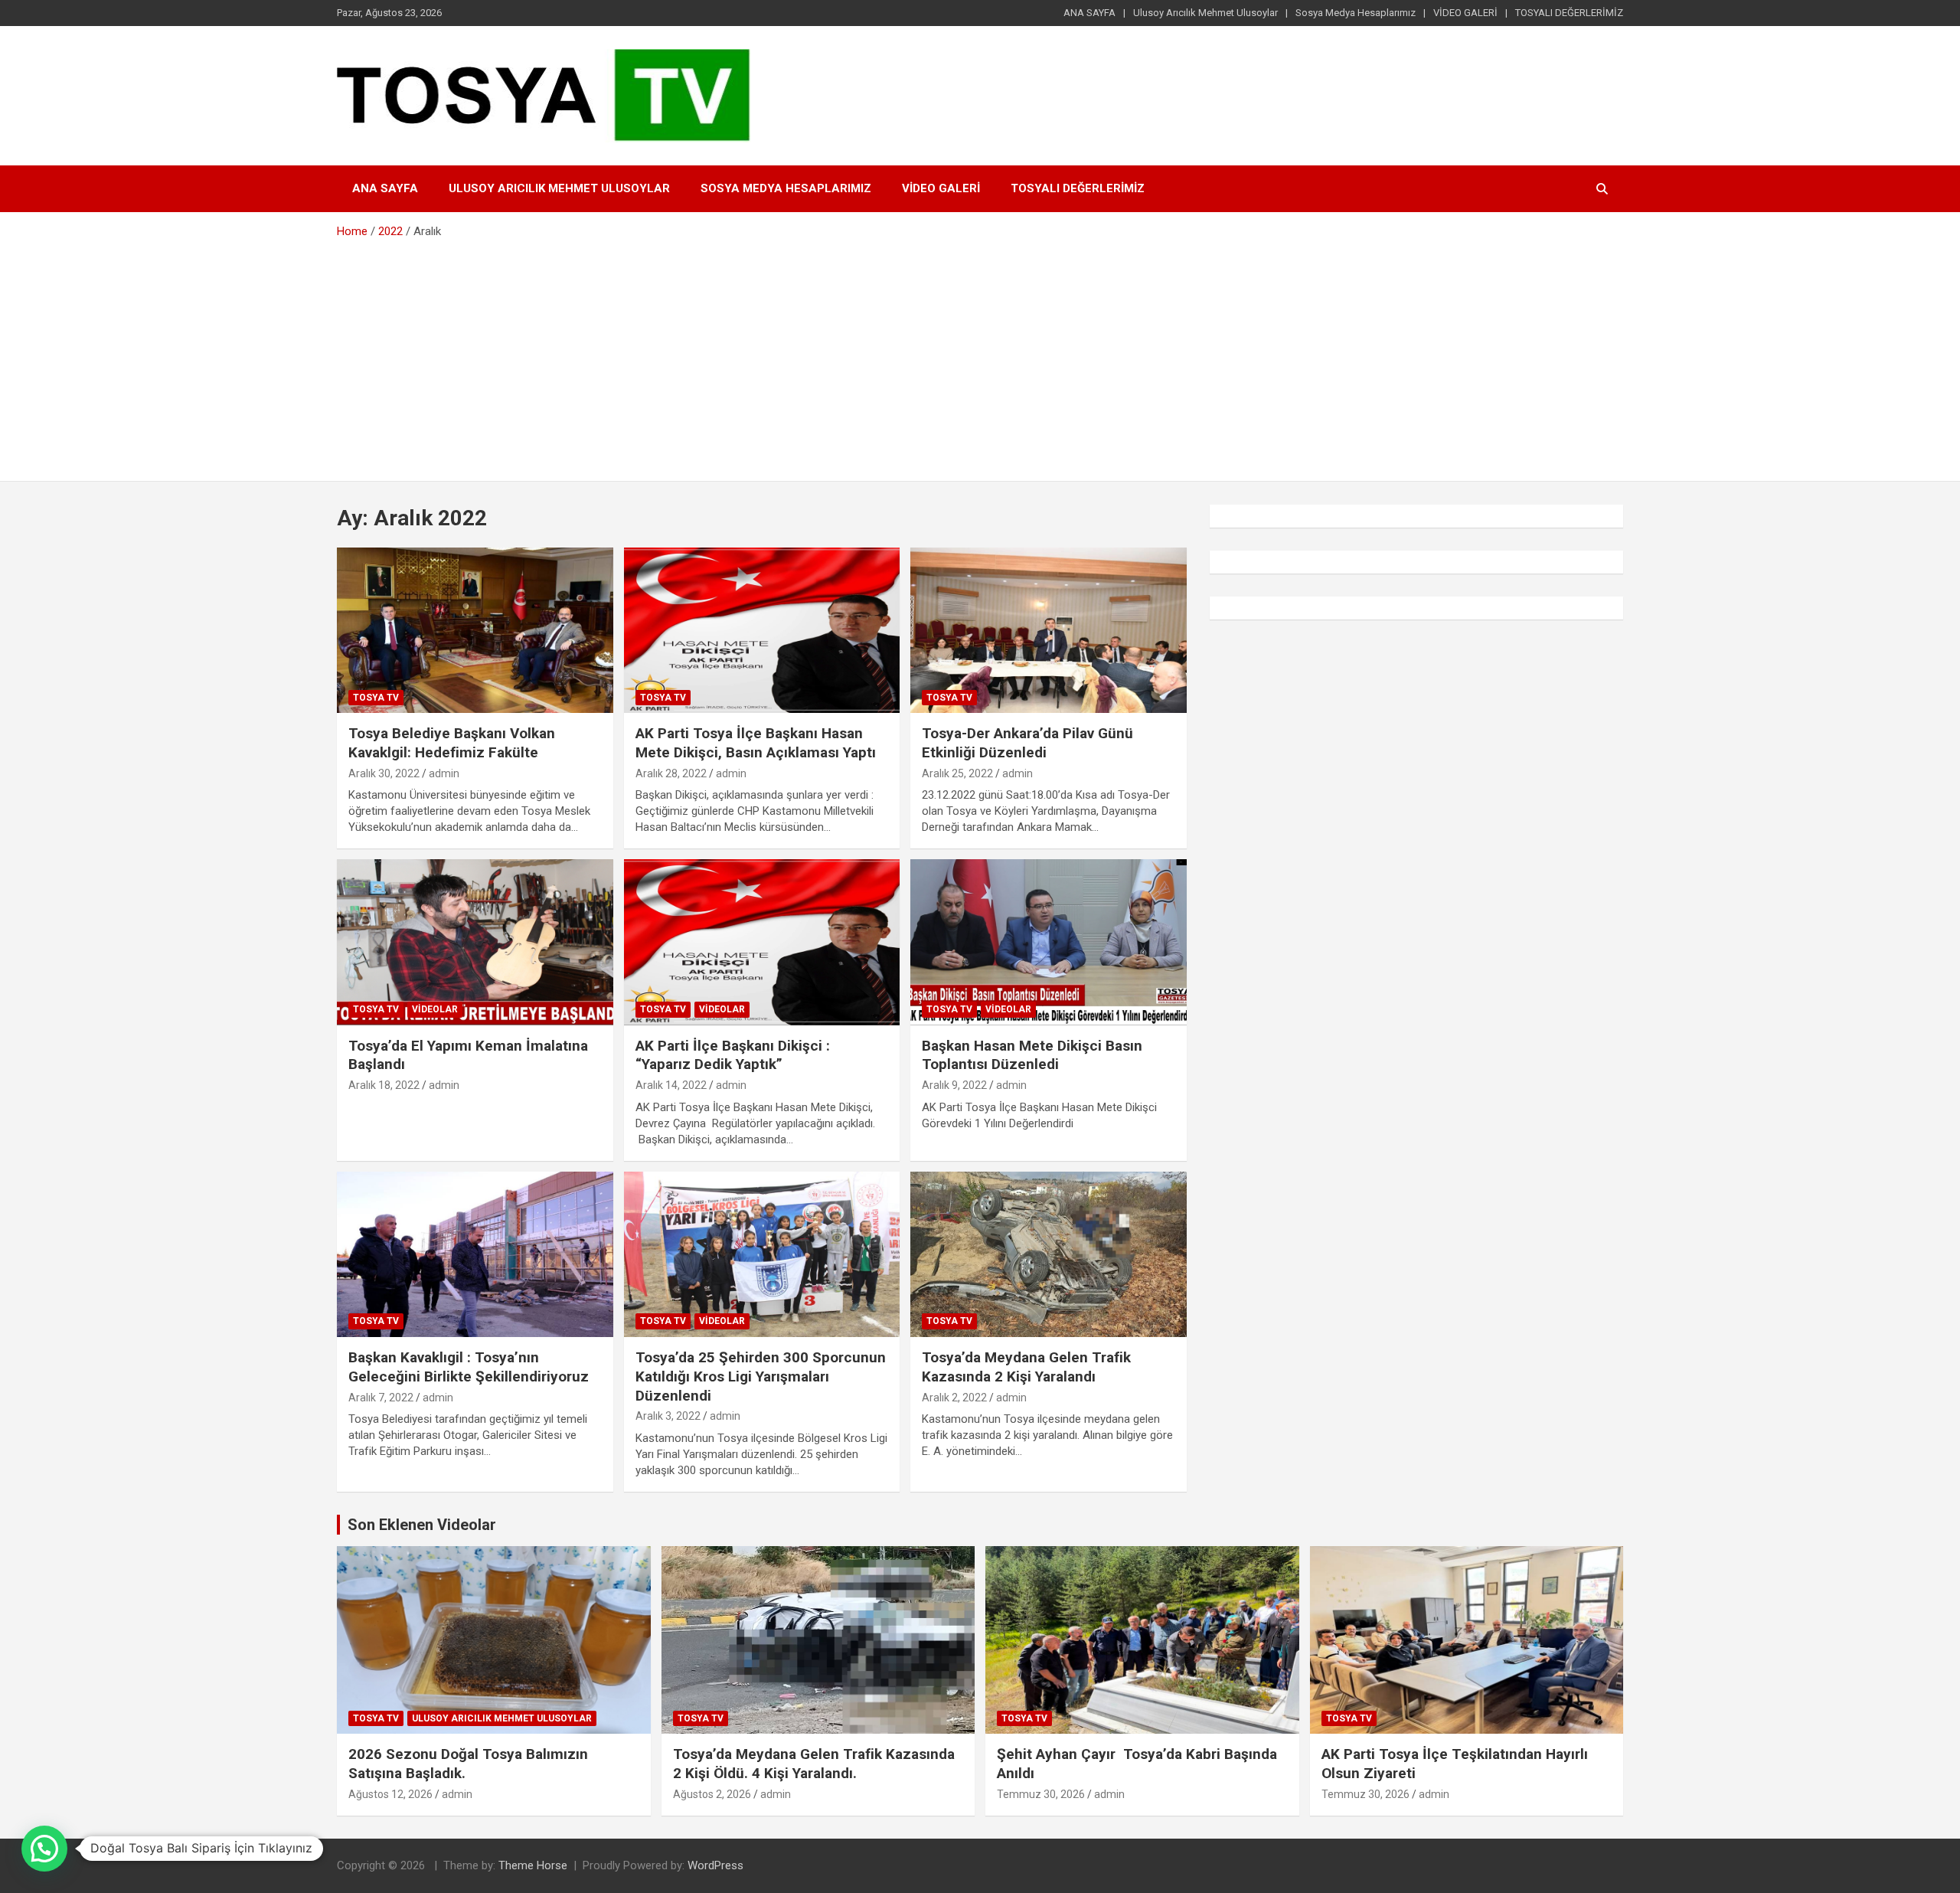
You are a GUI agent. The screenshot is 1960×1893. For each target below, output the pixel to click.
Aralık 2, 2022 (954, 1398)
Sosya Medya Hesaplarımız (1356, 13)
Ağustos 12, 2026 (390, 1794)
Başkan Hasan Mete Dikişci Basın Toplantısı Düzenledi (1032, 1055)
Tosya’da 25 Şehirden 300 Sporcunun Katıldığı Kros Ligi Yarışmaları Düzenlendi (761, 1376)
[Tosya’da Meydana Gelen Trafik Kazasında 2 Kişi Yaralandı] (1049, 1254)
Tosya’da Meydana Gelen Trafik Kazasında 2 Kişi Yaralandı (1026, 1367)
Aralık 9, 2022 (954, 1085)
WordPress (715, 1865)
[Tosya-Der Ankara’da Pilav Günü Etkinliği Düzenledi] (1049, 630)
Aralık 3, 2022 (668, 1416)
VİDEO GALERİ (1465, 13)
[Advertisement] (980, 355)
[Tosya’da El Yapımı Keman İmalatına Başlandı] (475, 943)
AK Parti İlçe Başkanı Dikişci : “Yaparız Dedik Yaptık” (733, 1055)
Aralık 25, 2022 (957, 773)
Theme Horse (533, 1865)
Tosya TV (376, 698)
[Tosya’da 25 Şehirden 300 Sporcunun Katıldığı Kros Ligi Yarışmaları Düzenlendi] (762, 1254)
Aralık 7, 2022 (381, 1398)
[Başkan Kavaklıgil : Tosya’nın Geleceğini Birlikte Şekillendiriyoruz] (475, 1254)
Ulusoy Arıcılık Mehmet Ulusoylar (1205, 13)
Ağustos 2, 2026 (712, 1794)
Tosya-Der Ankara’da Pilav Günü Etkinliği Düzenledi (1027, 743)
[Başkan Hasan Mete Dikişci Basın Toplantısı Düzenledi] (1049, 943)
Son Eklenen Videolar (422, 1525)
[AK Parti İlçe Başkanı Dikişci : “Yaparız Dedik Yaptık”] (762, 943)
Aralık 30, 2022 (384, 773)
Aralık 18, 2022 (384, 1085)
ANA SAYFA (1089, 13)
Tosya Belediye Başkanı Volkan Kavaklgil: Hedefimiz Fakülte (452, 743)
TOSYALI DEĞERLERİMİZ (1569, 13)
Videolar (435, 1009)
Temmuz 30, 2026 (1041, 1794)
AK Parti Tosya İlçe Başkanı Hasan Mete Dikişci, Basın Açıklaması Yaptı (756, 743)
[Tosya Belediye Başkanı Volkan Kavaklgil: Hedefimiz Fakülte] (475, 630)
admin (444, 773)
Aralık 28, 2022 (671, 773)
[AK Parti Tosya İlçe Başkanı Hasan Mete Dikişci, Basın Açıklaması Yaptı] (762, 630)
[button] (44, 1849)
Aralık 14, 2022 (671, 1085)
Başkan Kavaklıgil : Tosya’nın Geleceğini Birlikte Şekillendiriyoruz (469, 1367)
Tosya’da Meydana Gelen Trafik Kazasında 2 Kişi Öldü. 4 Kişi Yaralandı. (816, 1764)
